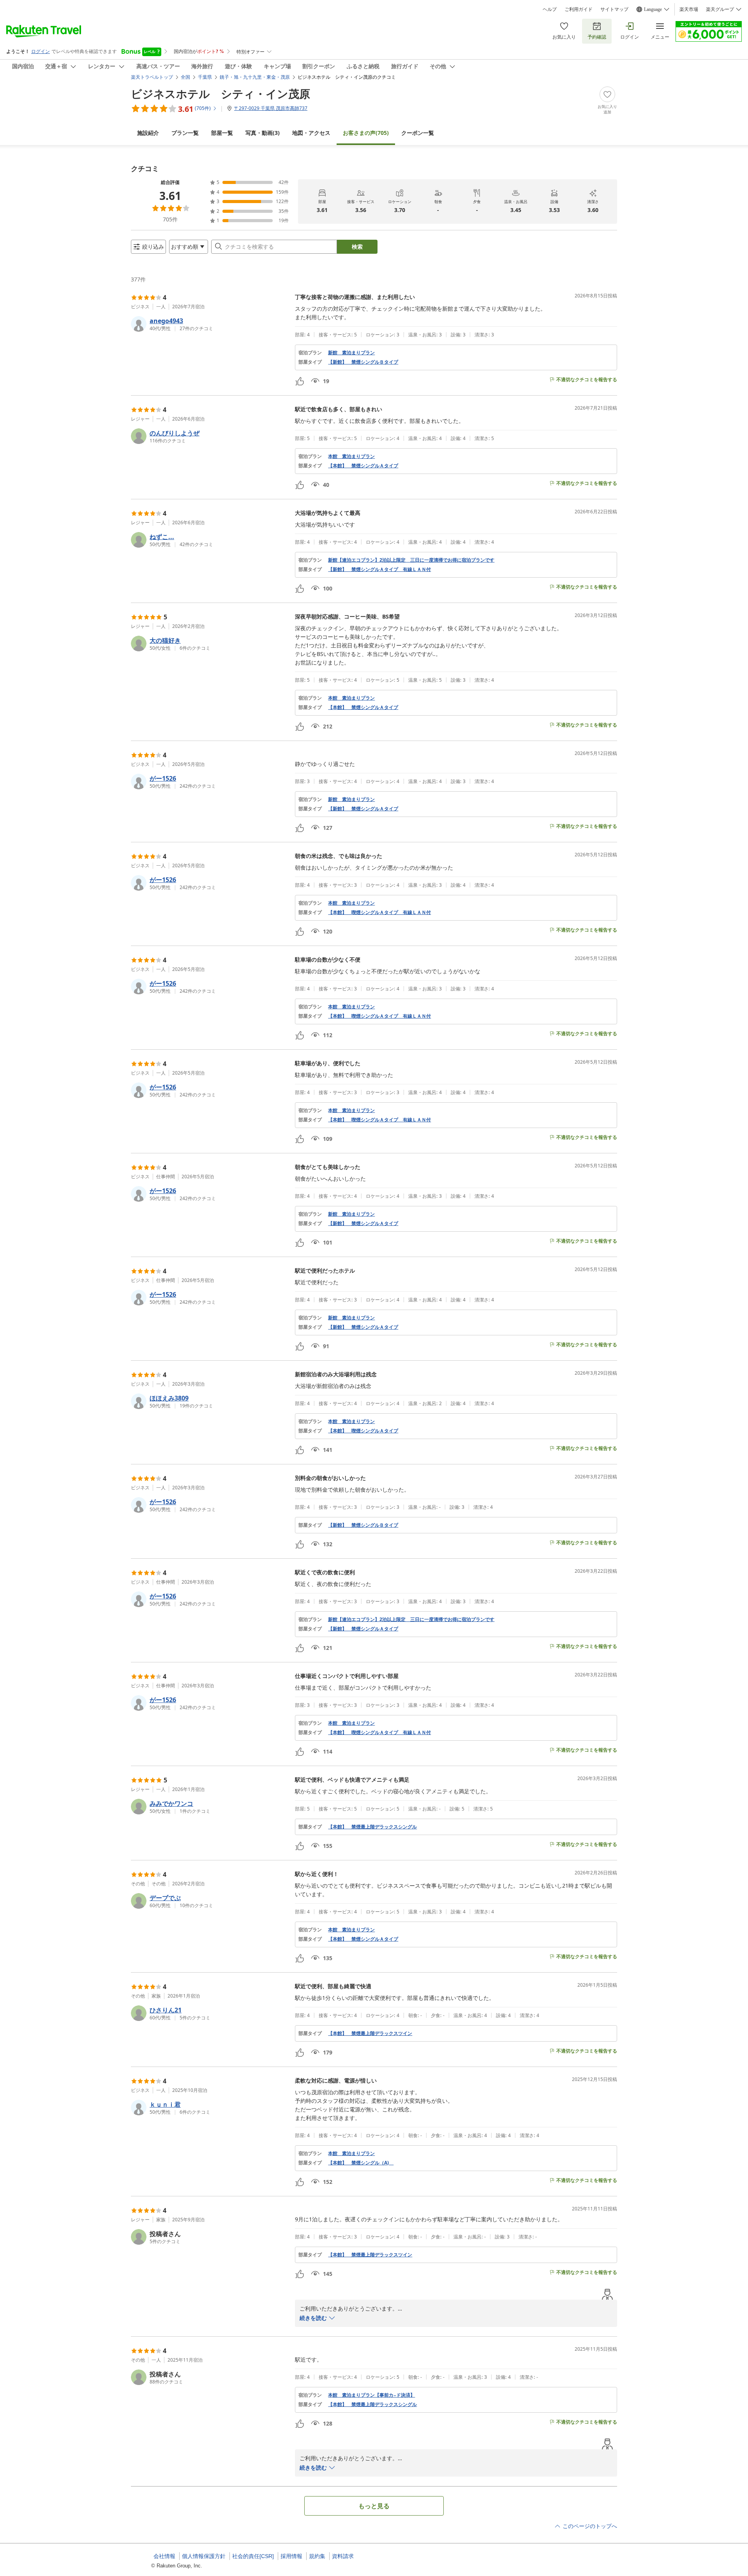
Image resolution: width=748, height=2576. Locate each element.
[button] (210, 324)
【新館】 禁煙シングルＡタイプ (363, 809)
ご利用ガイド (579, 9)
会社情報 (164, 2556)
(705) (366, 133)
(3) (263, 133)
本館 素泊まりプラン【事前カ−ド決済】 (371, 2395)
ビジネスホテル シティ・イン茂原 (221, 94)
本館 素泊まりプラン (351, 456)
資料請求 (343, 2556)
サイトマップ (614, 9)
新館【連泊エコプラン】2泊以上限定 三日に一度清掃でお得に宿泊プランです (411, 560)
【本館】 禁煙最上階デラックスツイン (370, 2033)
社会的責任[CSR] (253, 2556)
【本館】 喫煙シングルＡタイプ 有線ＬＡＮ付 (379, 912)
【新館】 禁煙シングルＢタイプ (363, 362)
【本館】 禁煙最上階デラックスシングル (372, 1827)
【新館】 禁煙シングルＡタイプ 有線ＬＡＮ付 (379, 569)
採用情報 (291, 2556)
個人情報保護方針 (204, 2556)
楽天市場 (689, 9)
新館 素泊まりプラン (351, 353)
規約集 (317, 2556)
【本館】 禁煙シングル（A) (361, 2163)
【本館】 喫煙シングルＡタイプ (363, 1431)
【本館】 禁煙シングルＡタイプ (363, 466)
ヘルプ (550, 9)
